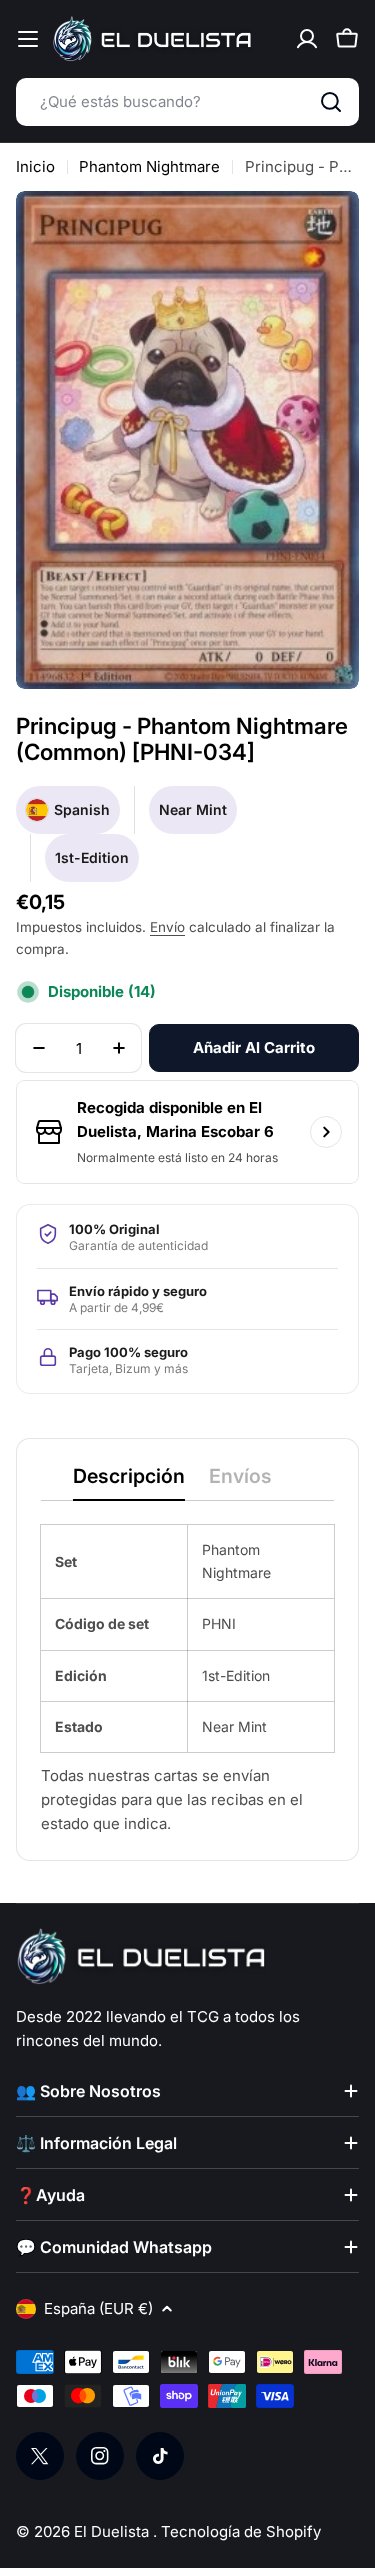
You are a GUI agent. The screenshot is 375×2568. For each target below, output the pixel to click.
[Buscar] (331, 102)
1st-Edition (92, 857)
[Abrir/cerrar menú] (28, 39)
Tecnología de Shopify (241, 2531)
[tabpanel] (187, 1680)
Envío (167, 927)
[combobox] (187, 102)
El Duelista (113, 2531)
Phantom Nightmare (149, 166)
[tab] (129, 1482)
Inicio (35, 166)
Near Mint (193, 809)
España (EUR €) (98, 2308)
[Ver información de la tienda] (326, 1132)
